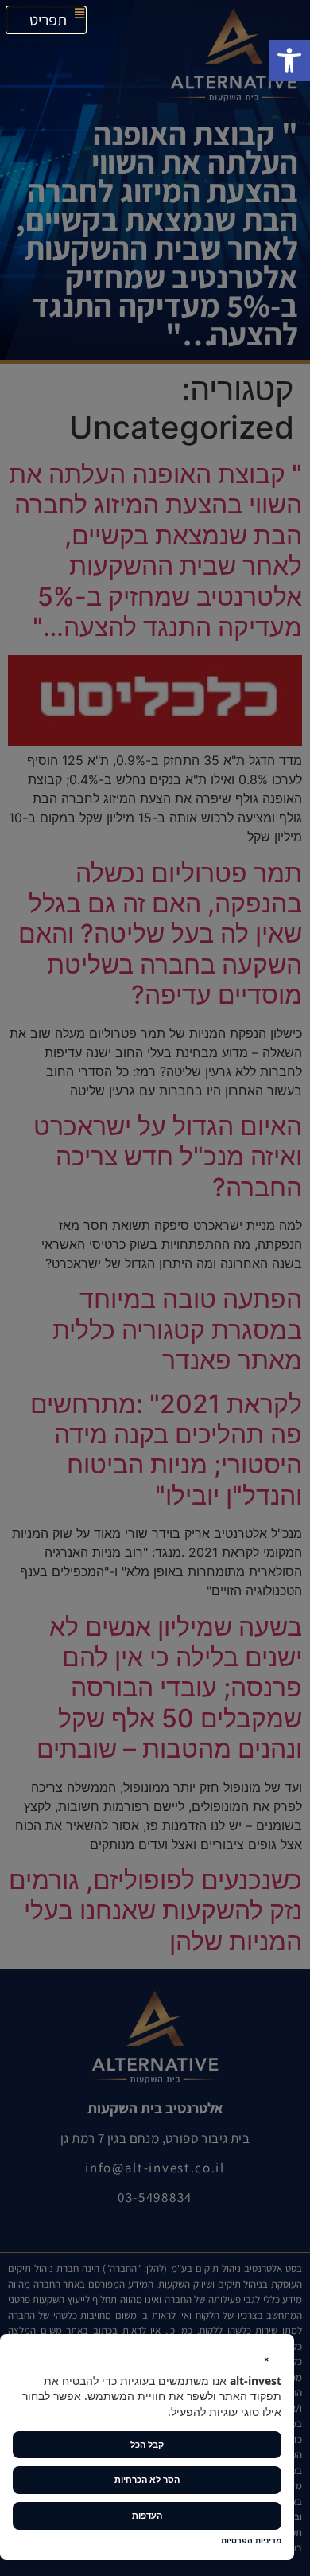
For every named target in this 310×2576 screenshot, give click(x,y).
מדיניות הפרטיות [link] (251, 2541)
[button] (289, 60)
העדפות (147, 2515)
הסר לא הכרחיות (147, 2479)
